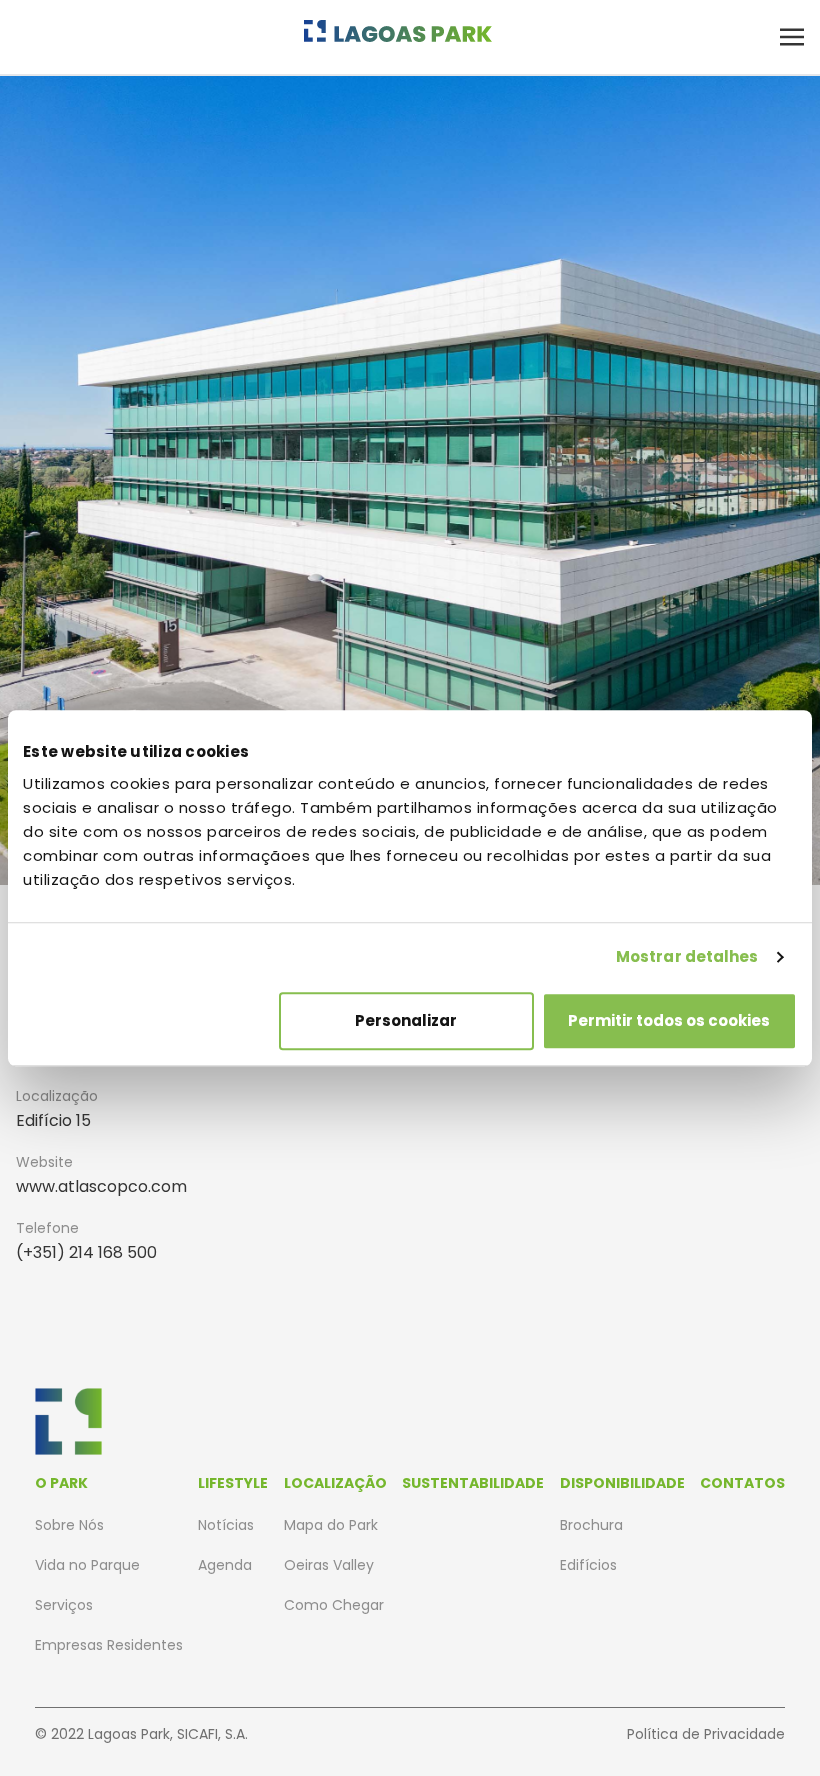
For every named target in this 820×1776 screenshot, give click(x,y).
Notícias (226, 1525)
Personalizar (406, 1020)
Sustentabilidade (473, 1483)
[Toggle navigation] (792, 36)
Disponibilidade (622, 1483)
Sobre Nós (69, 1525)
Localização (335, 1483)
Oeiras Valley (329, 1565)
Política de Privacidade (706, 1734)
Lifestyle (233, 1483)
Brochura (591, 1525)
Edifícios (588, 1565)
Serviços (64, 1605)
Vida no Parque (87, 1565)
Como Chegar (334, 1605)
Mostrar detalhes (687, 956)
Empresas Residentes (109, 1645)
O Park (61, 1483)
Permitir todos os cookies (669, 1020)
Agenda (225, 1565)
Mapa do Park (331, 1525)
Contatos (742, 1483)
